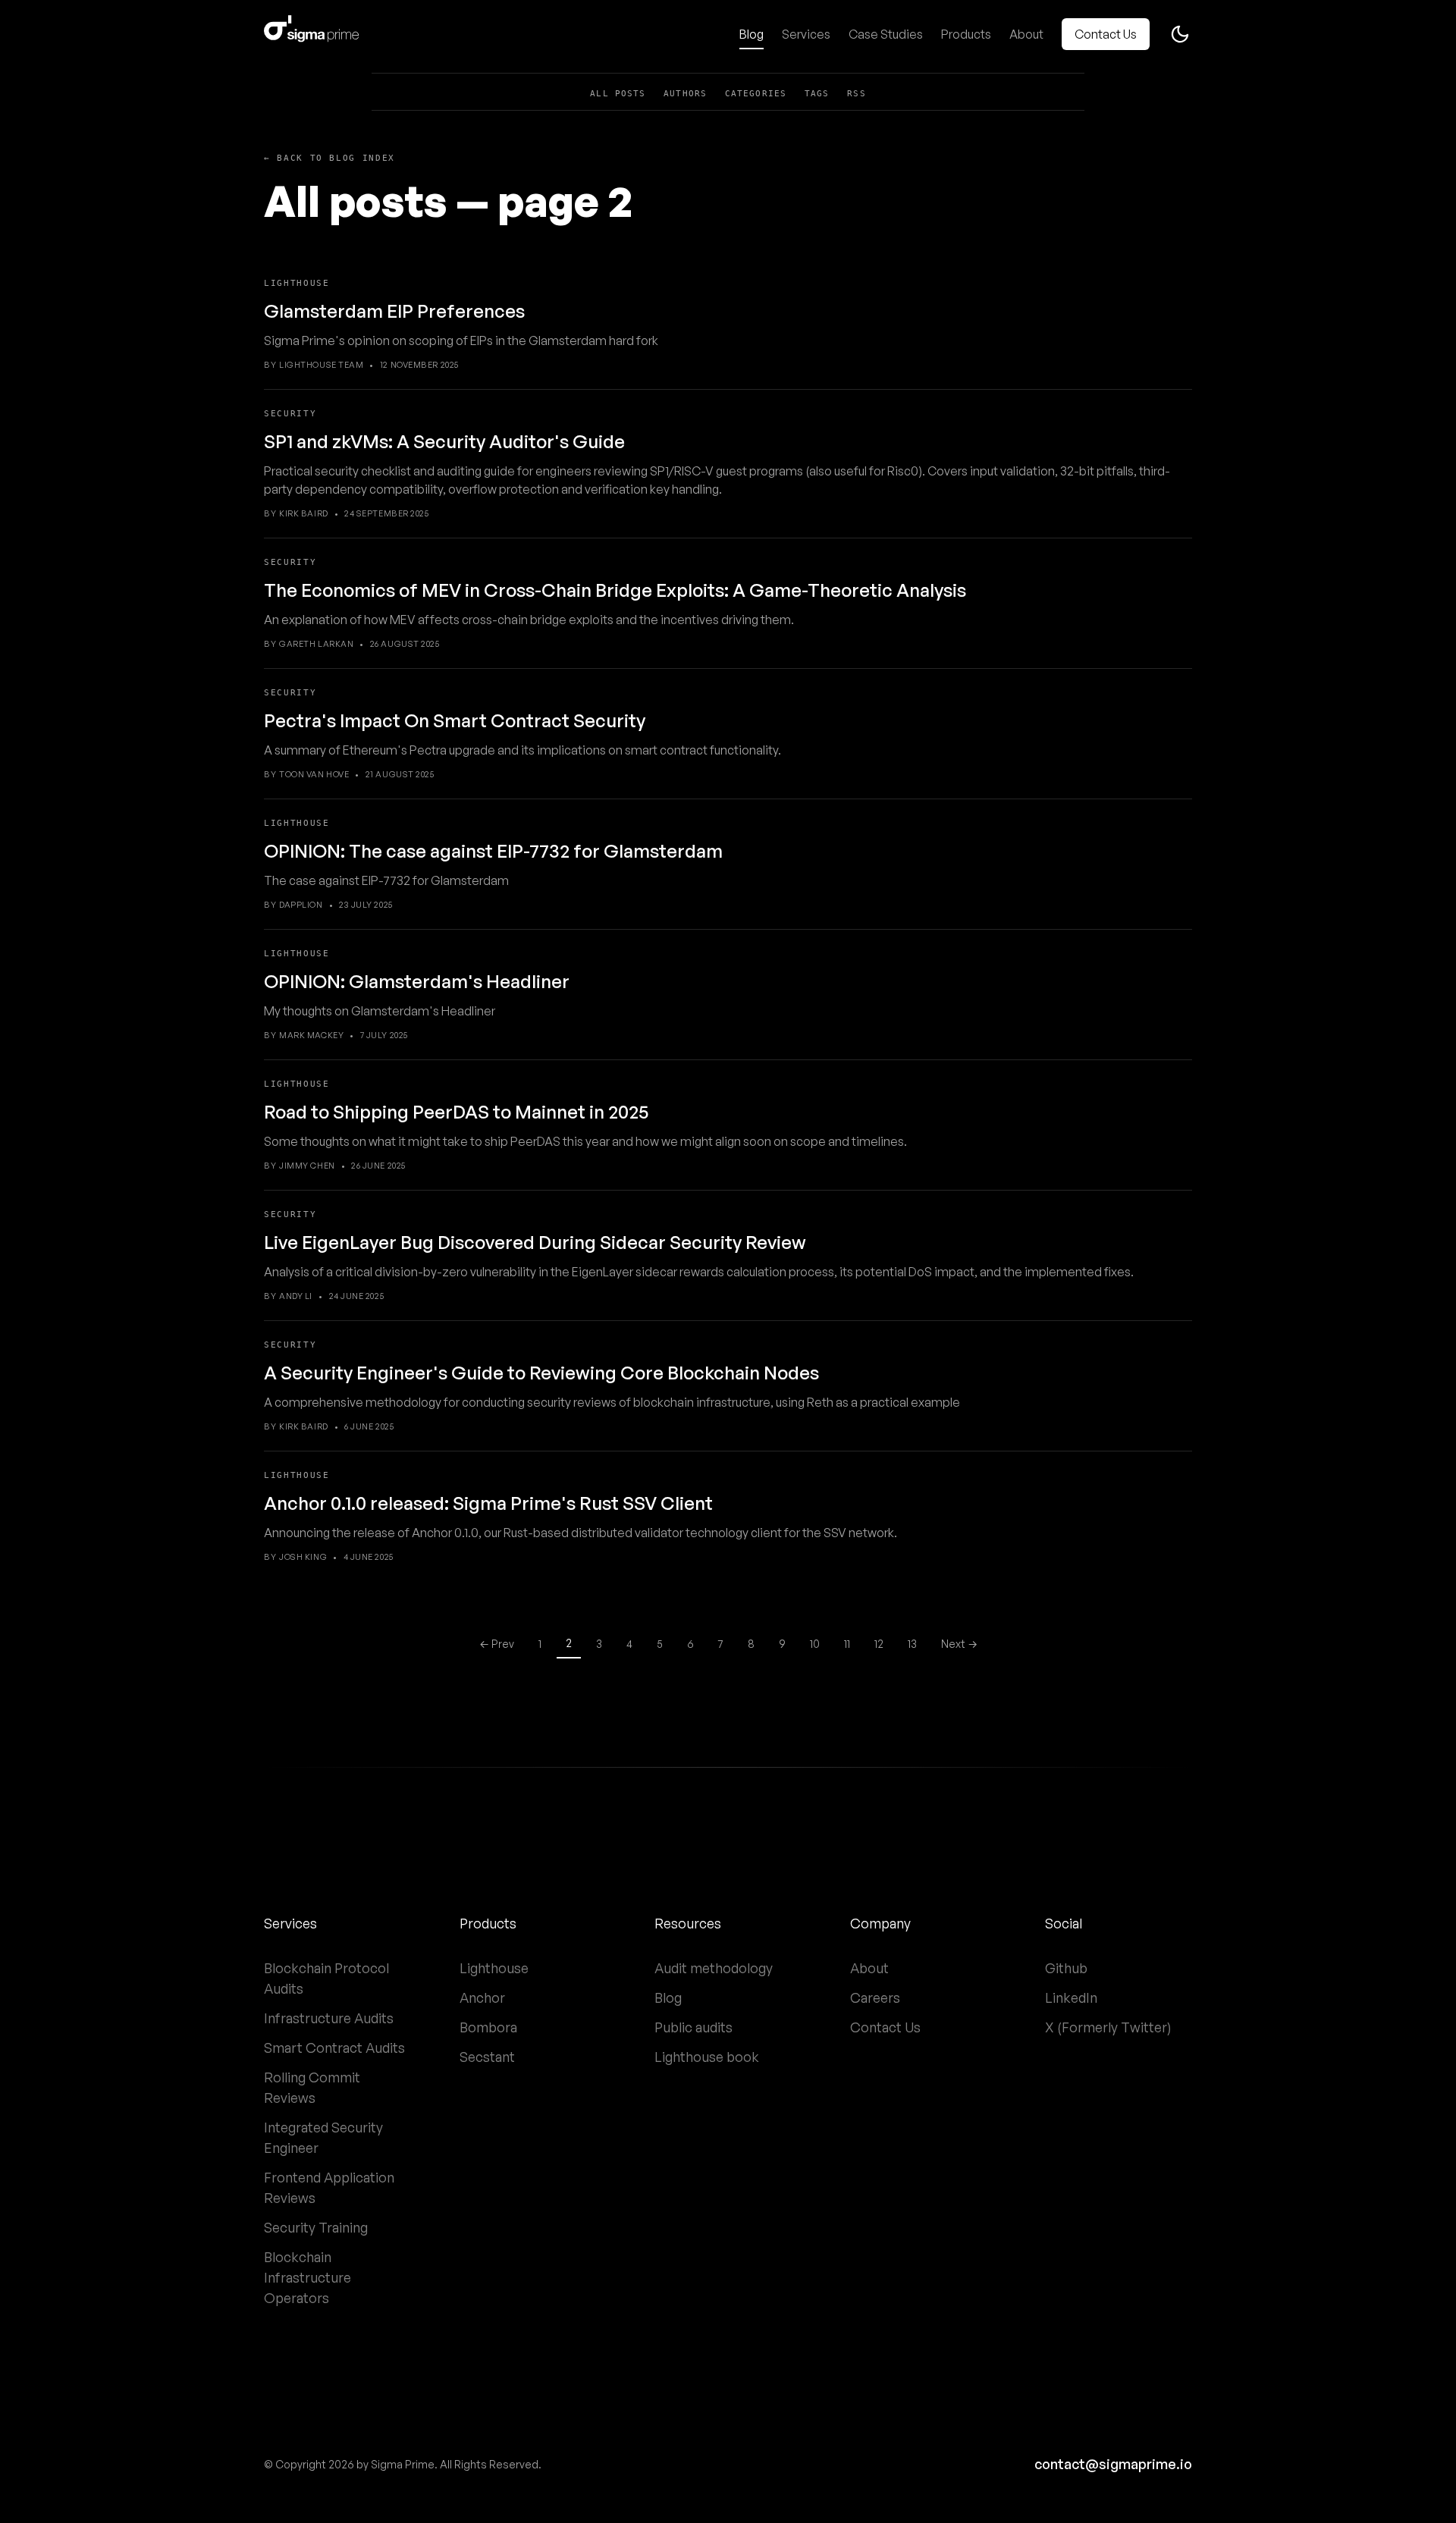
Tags (817, 94)
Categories (756, 94)
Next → (959, 1644)
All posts (618, 94)
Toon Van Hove (314, 774)
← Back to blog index (329, 158)
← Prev (497, 1644)
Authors (685, 94)
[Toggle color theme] (1180, 34)
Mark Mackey (311, 1035)
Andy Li (296, 1296)
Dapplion (301, 905)
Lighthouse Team (321, 365)
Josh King (303, 1557)
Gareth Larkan (316, 644)
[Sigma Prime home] (311, 34)
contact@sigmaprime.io (1113, 2464)
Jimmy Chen (307, 1166)
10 (815, 1644)
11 (847, 1644)
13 (912, 1644)
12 (879, 1644)
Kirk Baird (304, 513)
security (290, 414)
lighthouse (297, 283)
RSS (856, 94)
